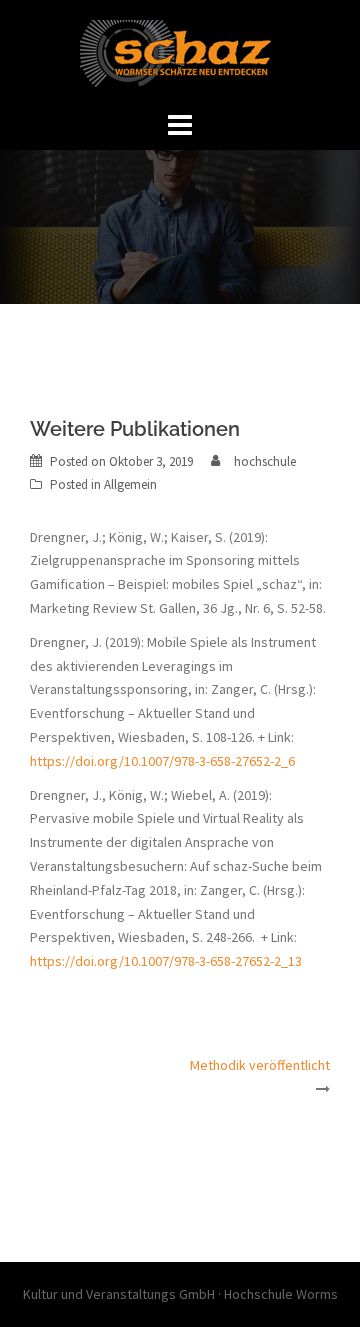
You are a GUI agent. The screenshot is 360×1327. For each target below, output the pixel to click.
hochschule (265, 461)
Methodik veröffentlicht (260, 1065)
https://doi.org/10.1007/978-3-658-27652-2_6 (162, 761)
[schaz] (180, 52)
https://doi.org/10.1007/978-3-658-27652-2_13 (166, 961)
